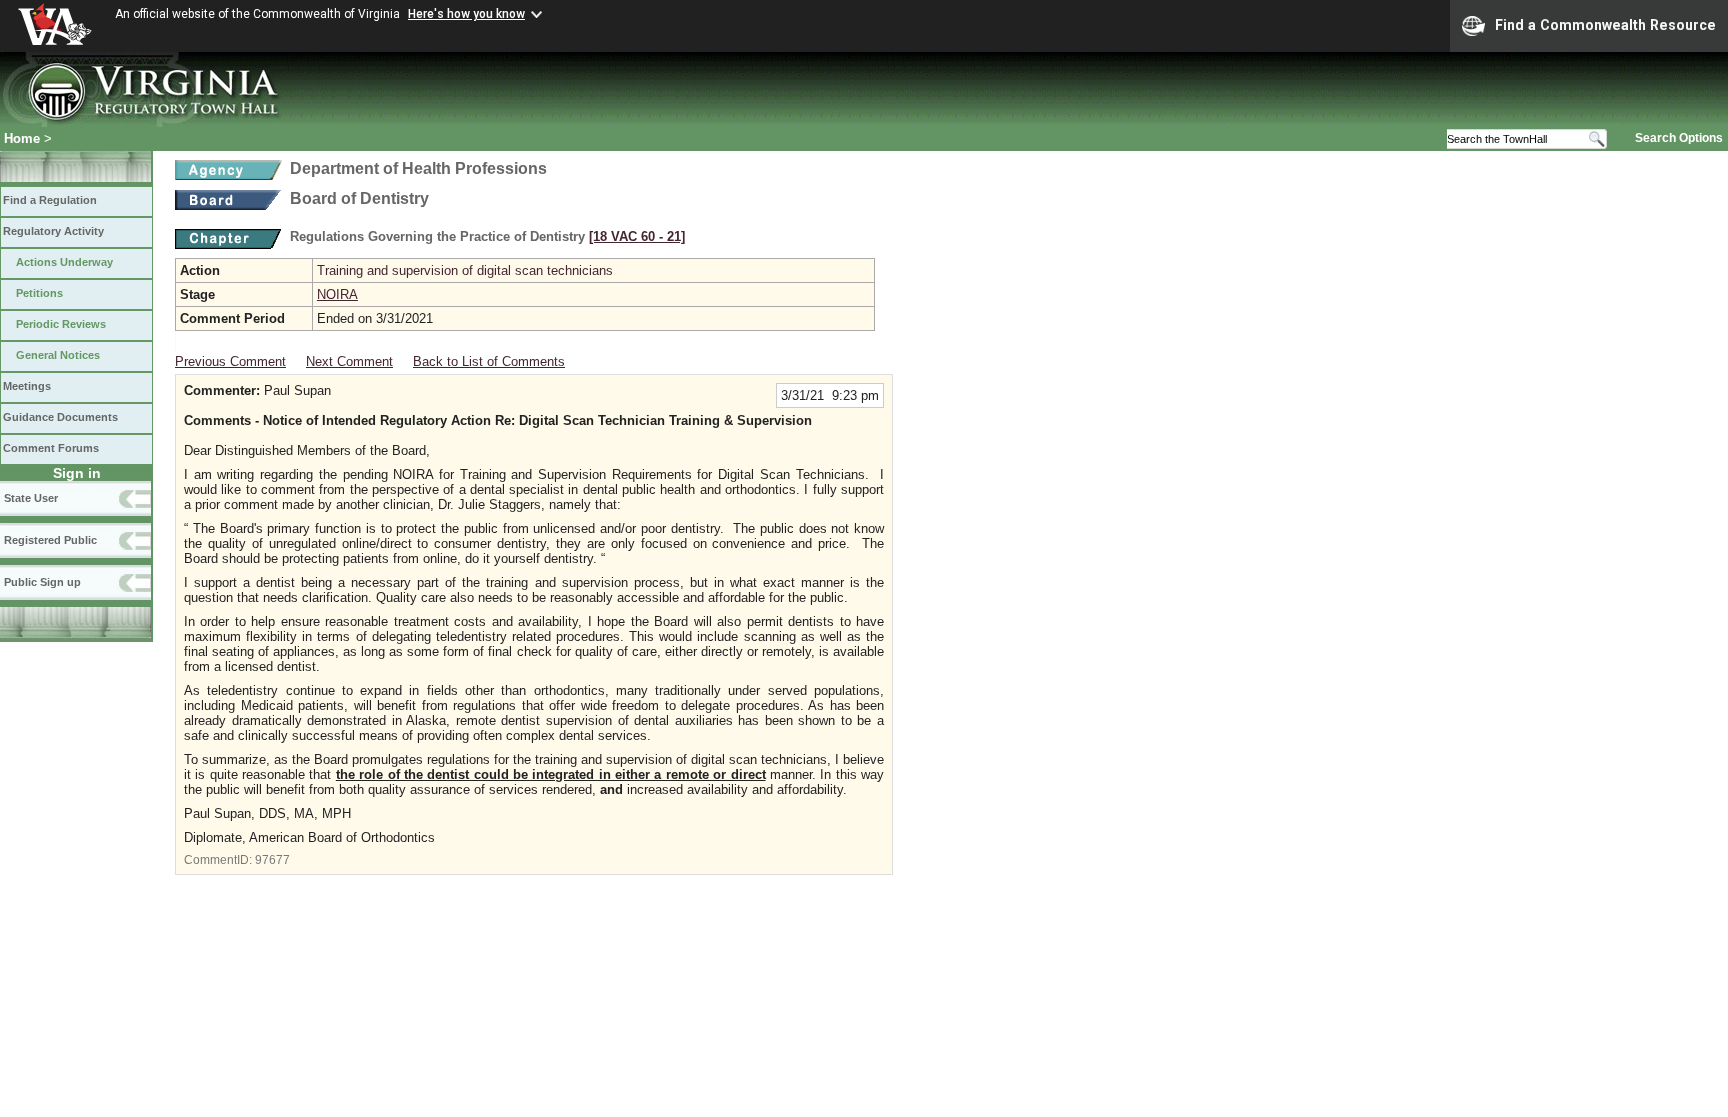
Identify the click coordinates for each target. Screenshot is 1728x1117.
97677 (272, 860)
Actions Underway (64, 262)
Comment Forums (51, 448)
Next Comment (349, 361)
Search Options (1679, 138)
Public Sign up (42, 582)
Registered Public (50, 540)
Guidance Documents (60, 417)
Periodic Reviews (61, 324)
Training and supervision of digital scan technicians (465, 270)
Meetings (27, 386)
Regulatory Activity (53, 231)
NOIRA (337, 294)
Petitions (39, 293)
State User (31, 498)
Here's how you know (466, 14)
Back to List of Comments (489, 361)
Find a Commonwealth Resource (1605, 25)
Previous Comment (230, 361)
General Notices (58, 355)
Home (22, 138)
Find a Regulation (50, 200)
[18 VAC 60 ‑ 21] (637, 236)
